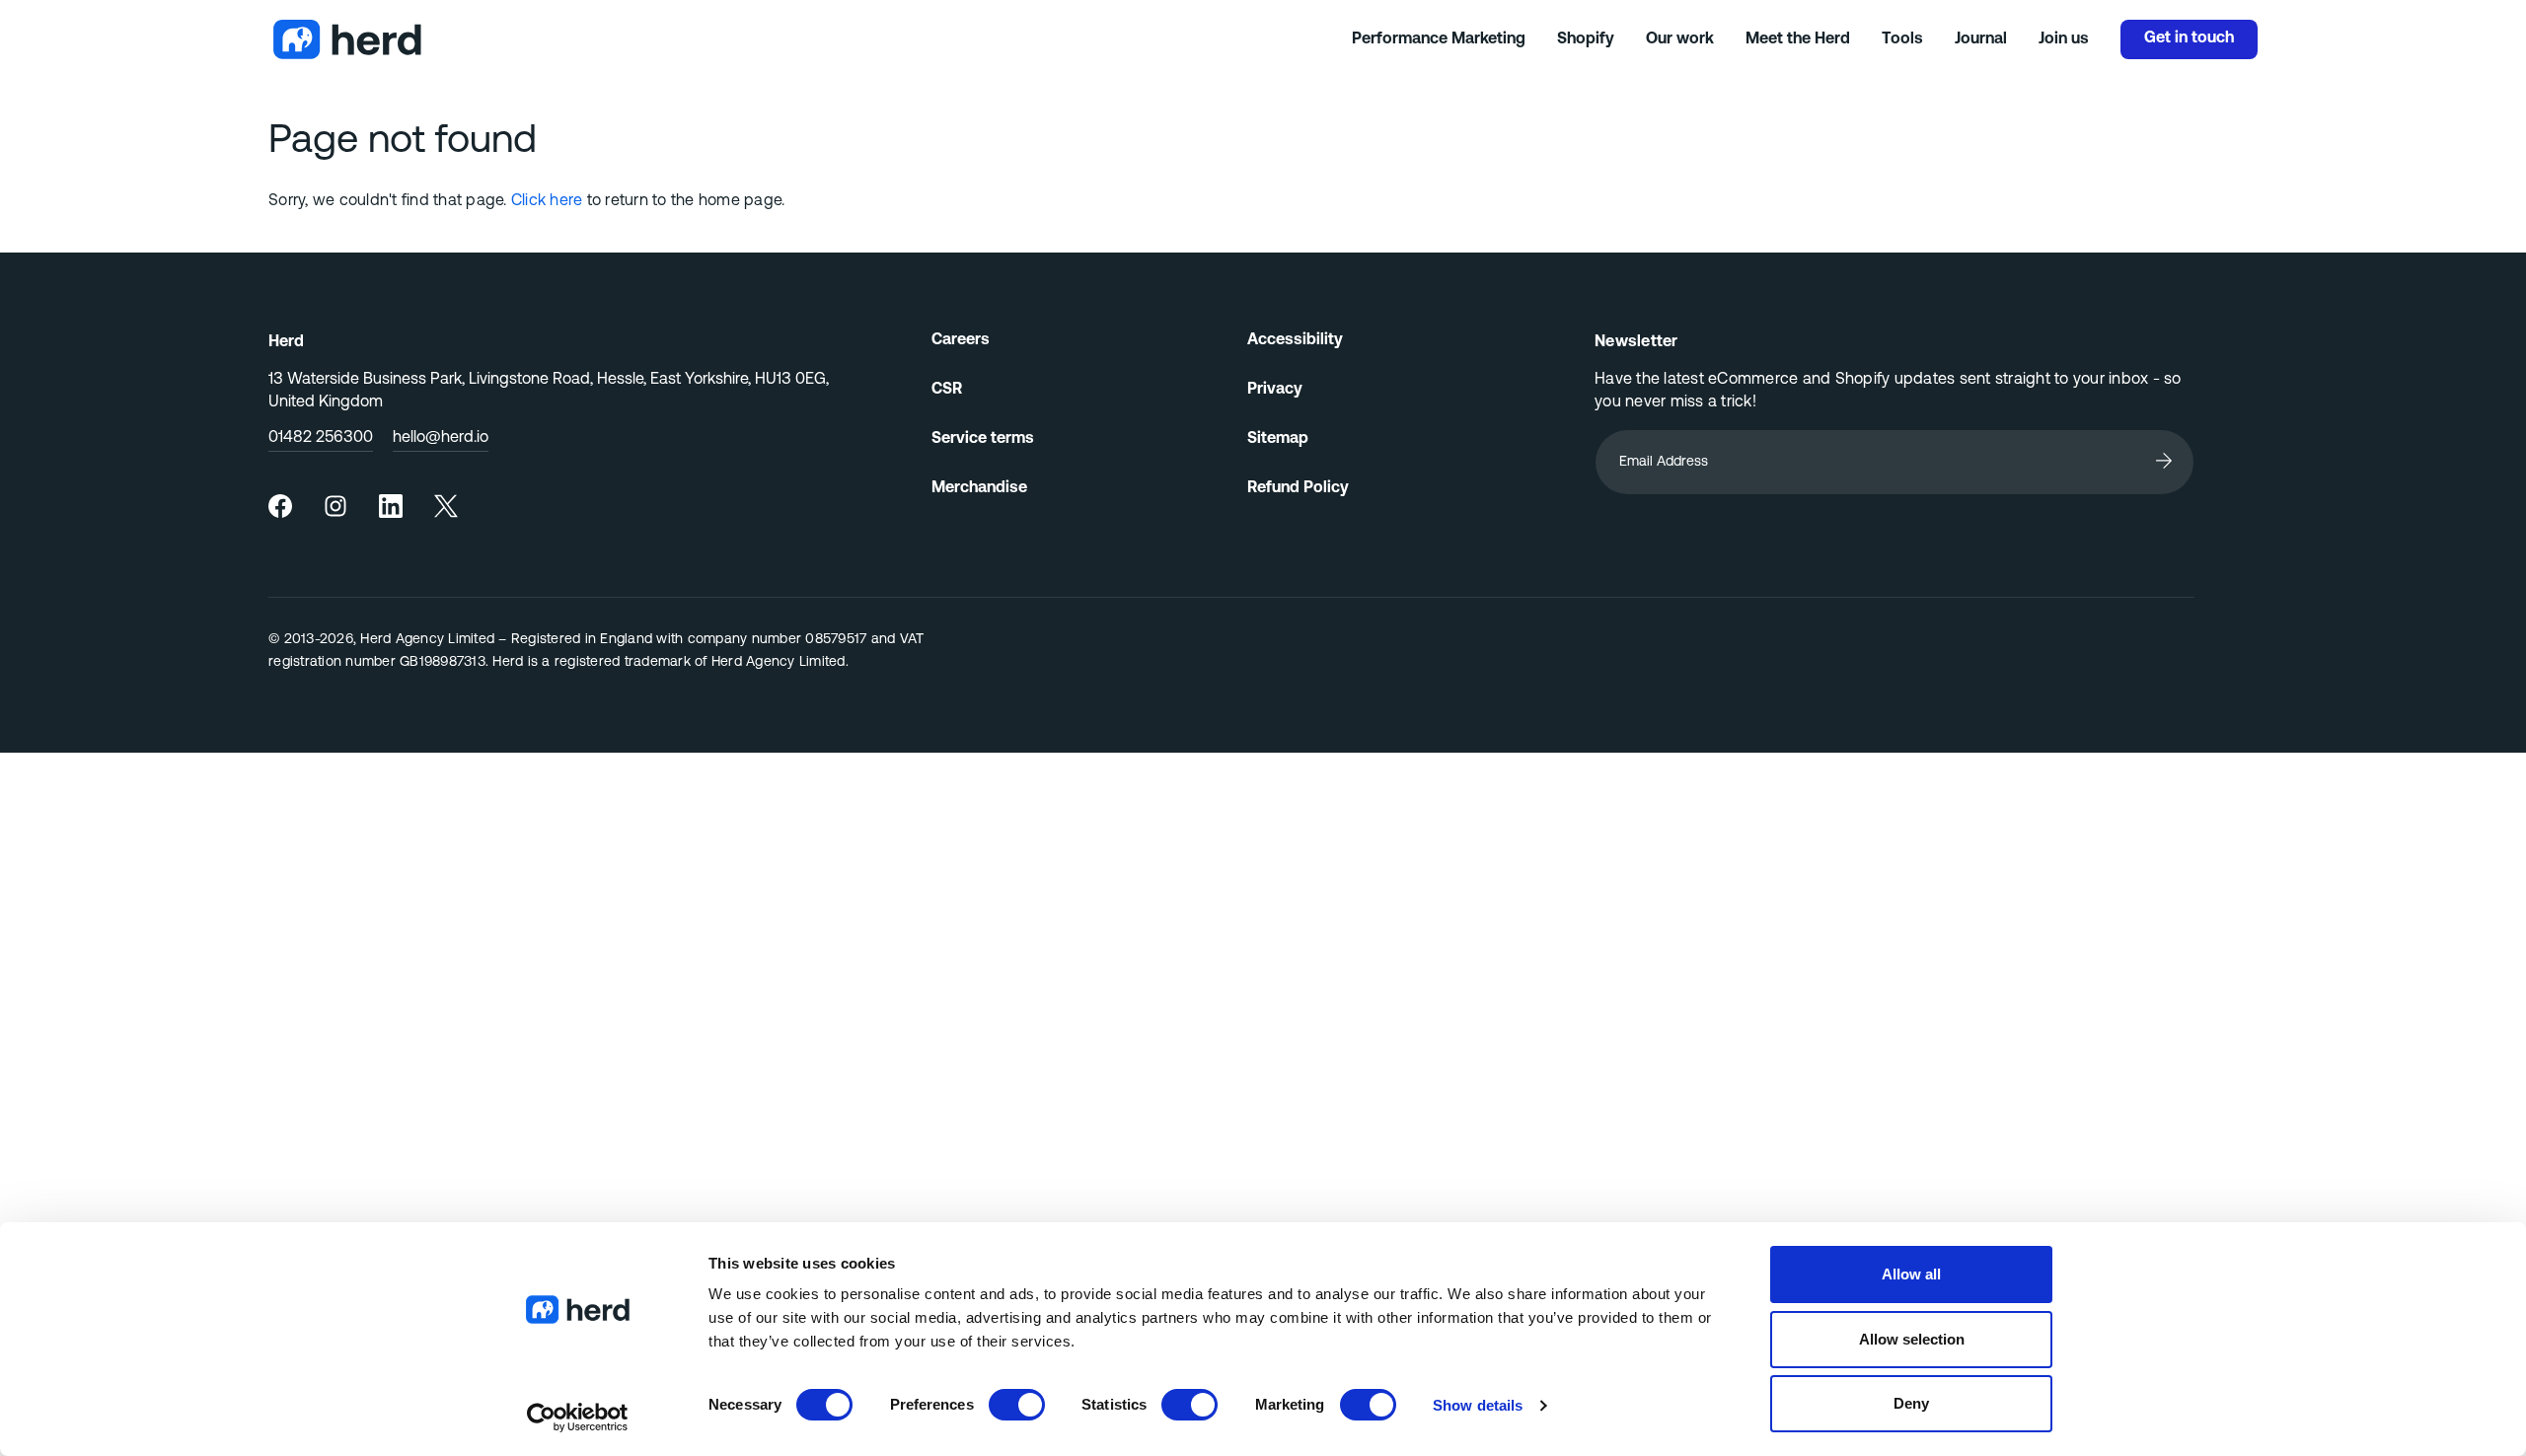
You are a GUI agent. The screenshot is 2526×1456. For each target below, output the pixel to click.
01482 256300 (321, 438)
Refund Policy (1298, 488)
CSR (947, 390)
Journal (1981, 39)
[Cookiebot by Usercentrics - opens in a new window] (578, 1418)
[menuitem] (280, 506)
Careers (961, 340)
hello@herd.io (441, 438)
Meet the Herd (1798, 39)
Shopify (1586, 39)
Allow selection (1912, 1339)
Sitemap (1278, 439)
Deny (1911, 1403)
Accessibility (1295, 340)
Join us (2064, 39)
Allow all (1911, 1274)
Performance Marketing (1439, 39)
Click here (547, 201)
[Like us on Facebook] (280, 506)
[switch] (1017, 1405)
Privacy (1275, 390)
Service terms (983, 439)
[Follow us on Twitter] (446, 506)
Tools (1902, 39)
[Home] (810, 39)
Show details (1478, 1405)
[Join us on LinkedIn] (391, 506)
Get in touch (2189, 38)
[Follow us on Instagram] (335, 506)
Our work (1680, 39)
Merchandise (979, 488)
